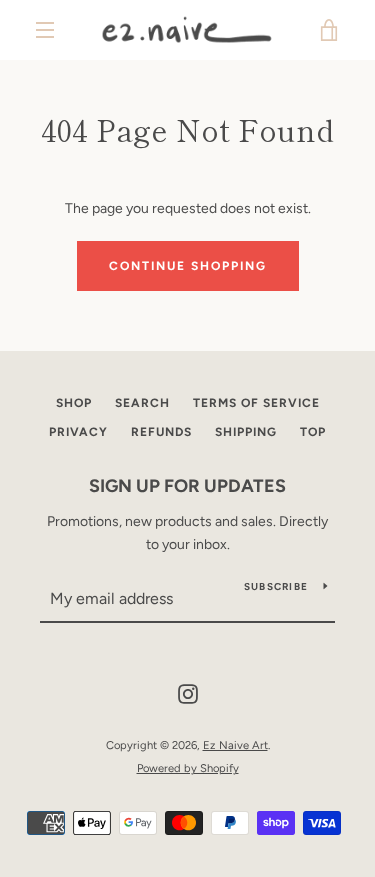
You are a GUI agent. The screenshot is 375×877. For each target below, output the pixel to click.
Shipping (246, 432)
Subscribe (276, 586)
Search (142, 403)
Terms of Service (256, 403)
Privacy (78, 432)
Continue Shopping (188, 266)
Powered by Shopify (188, 768)
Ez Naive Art (235, 745)
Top (313, 432)
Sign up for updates (187, 486)
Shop (74, 403)
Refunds (161, 432)
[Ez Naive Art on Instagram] (188, 693)
